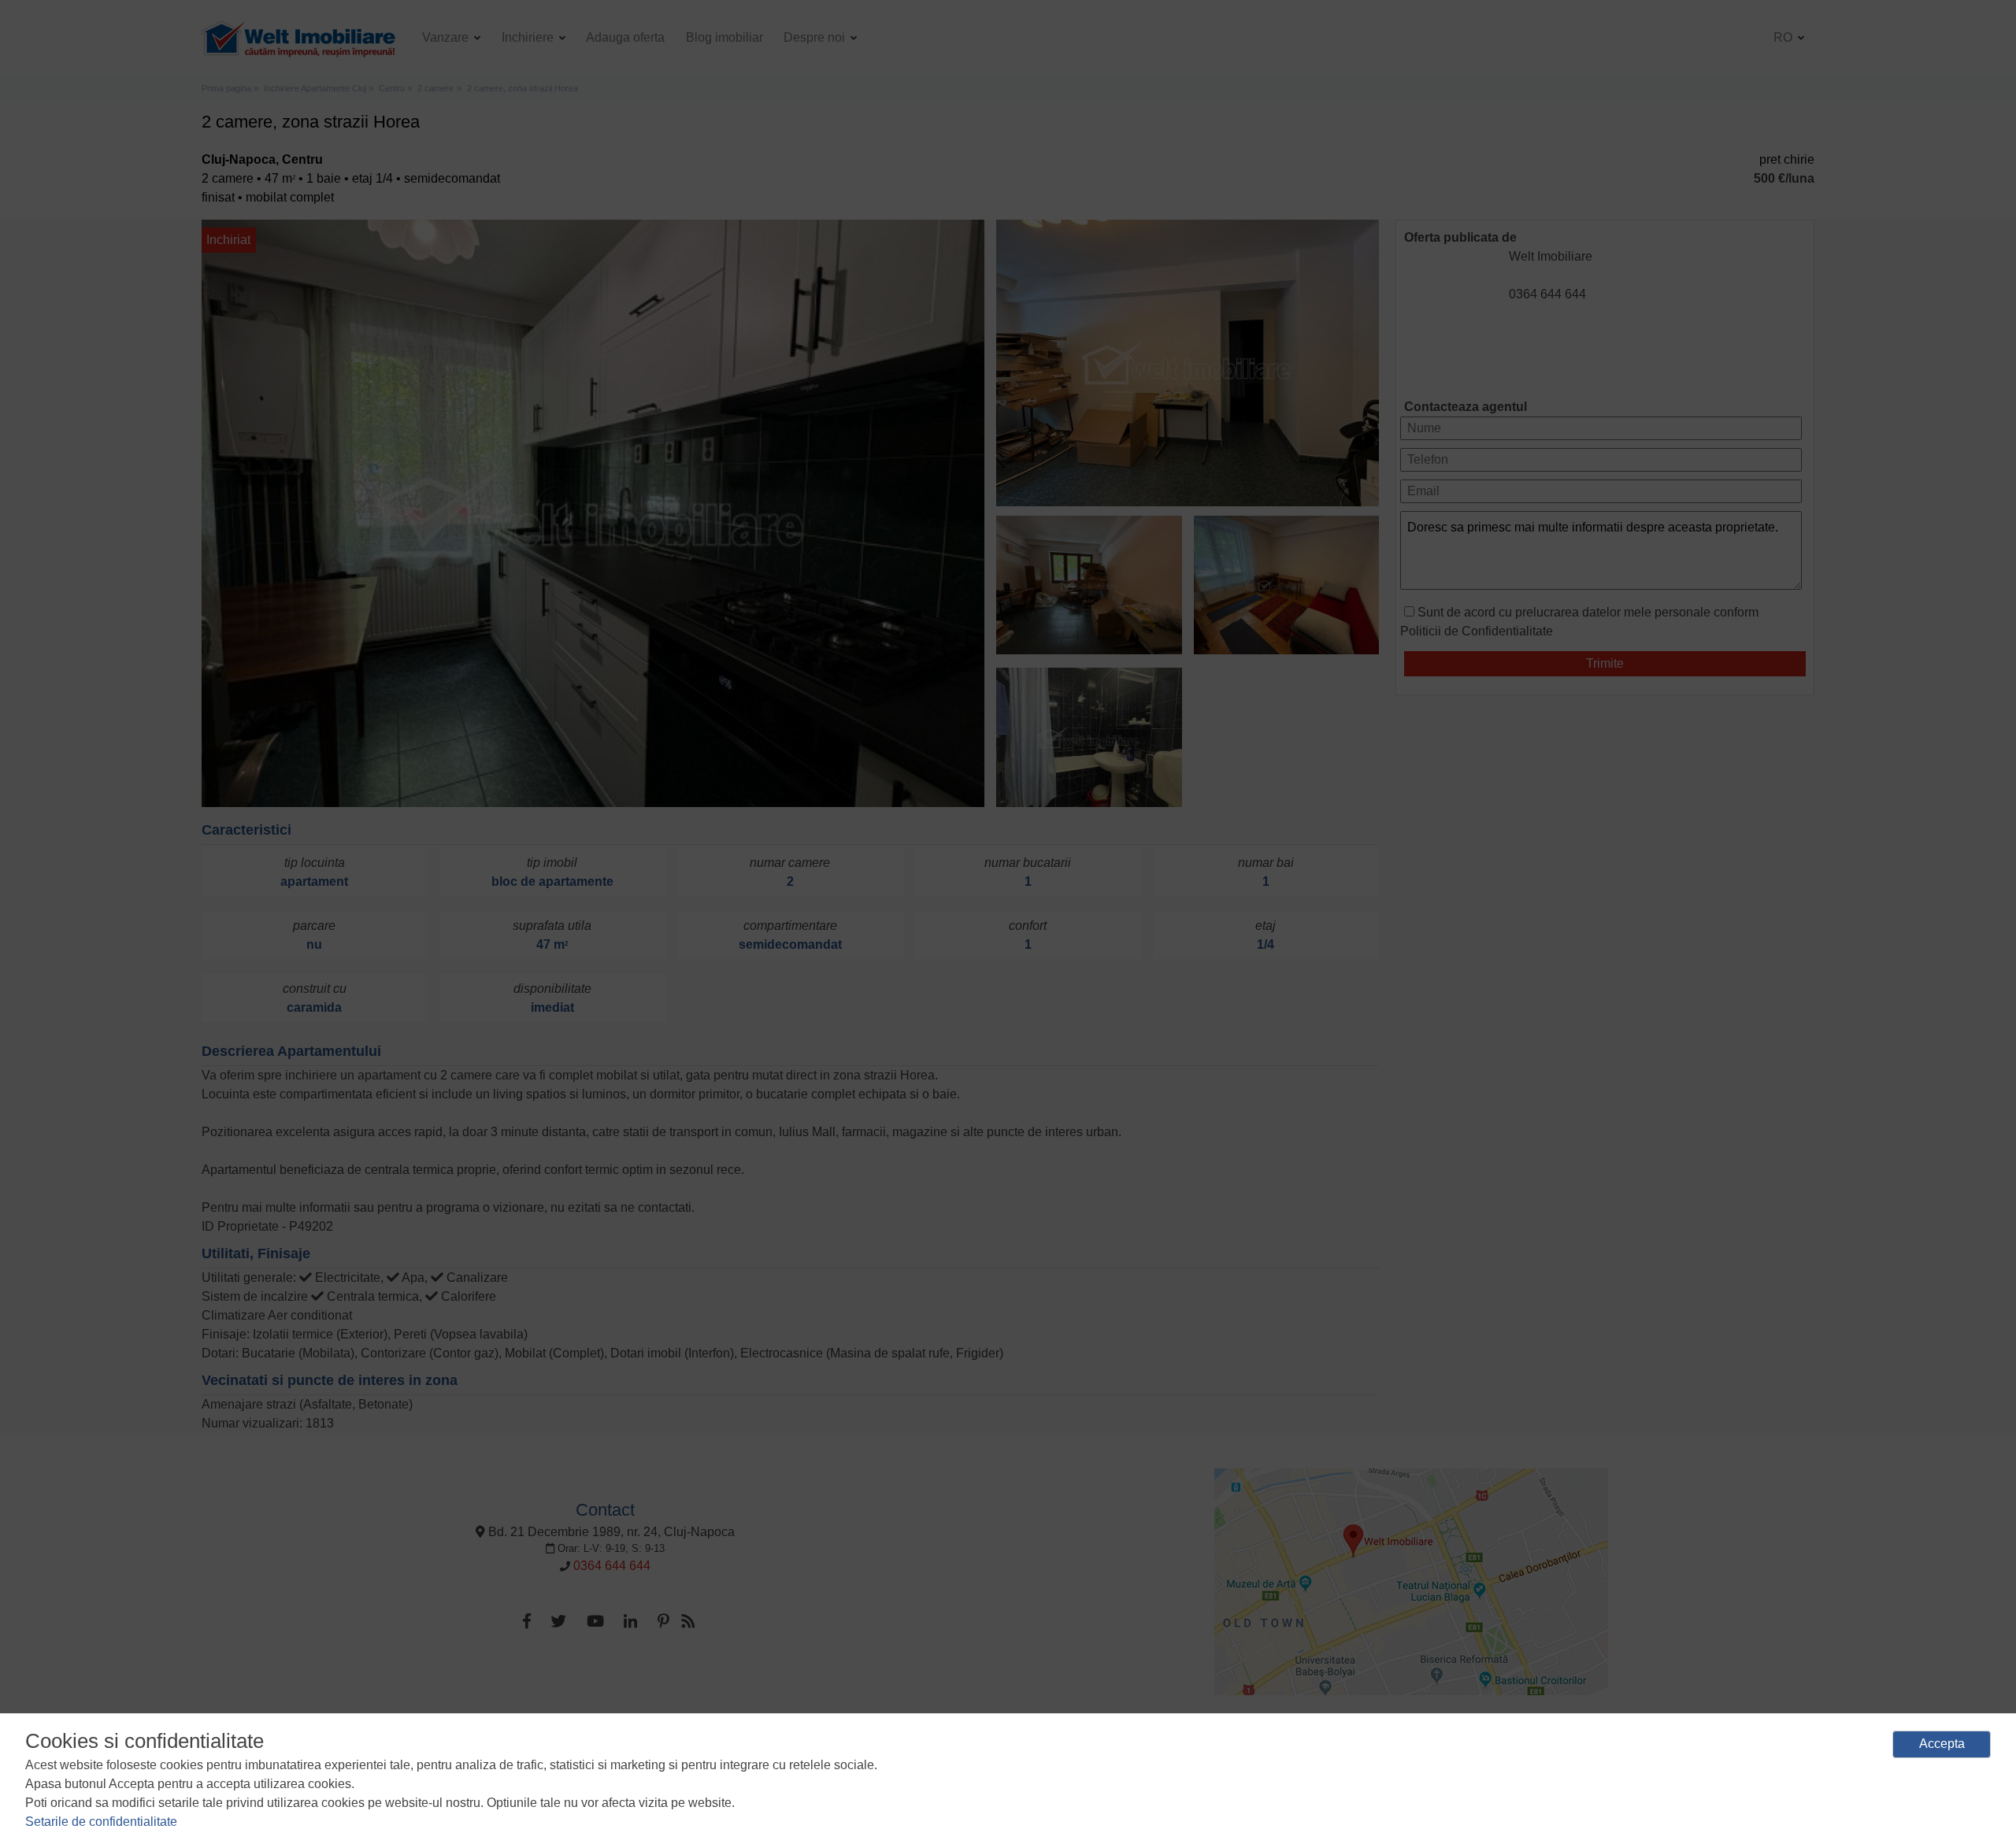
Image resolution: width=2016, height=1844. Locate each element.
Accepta (1942, 1744)
